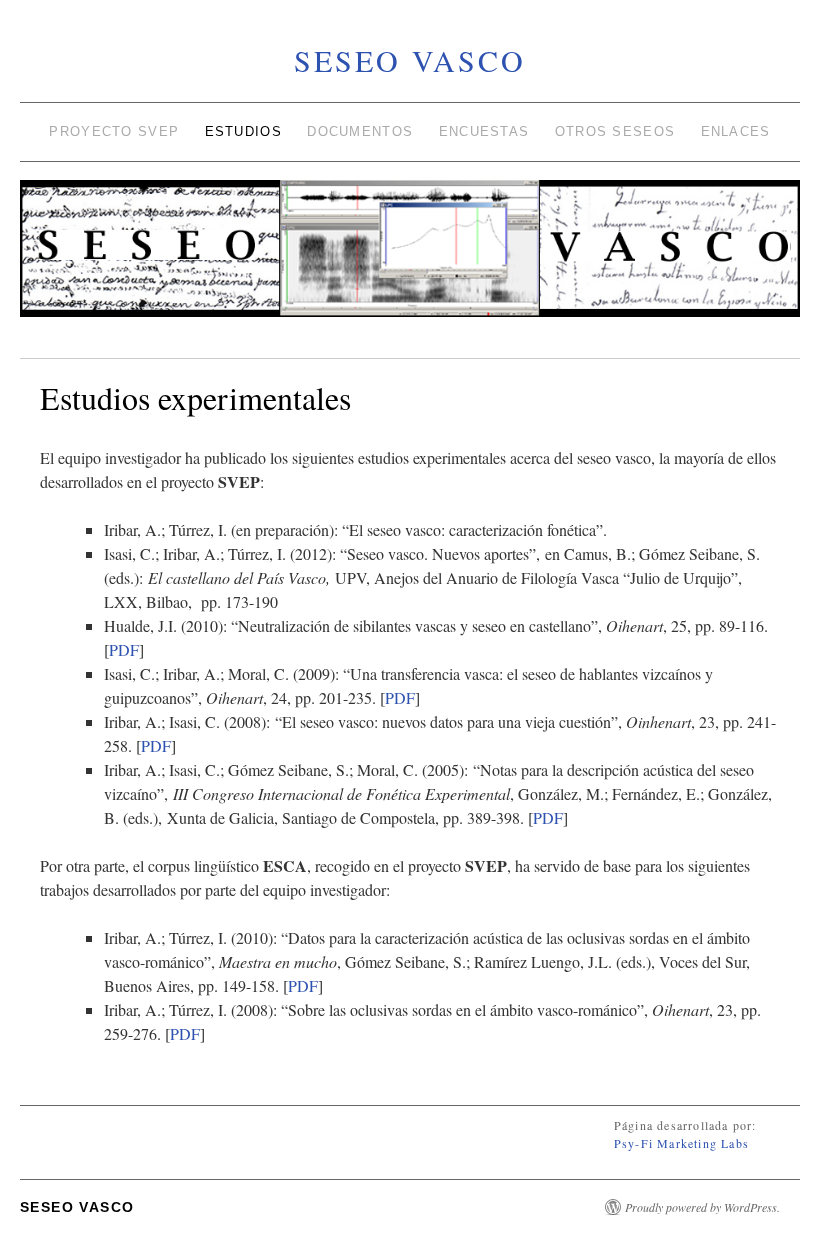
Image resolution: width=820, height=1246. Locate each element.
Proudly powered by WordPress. (702, 1207)
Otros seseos (615, 131)
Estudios (243, 131)
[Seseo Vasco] (410, 257)
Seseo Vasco (410, 60)
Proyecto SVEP (114, 131)
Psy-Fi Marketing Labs (681, 1143)
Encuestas (484, 131)
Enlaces (736, 131)
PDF (124, 649)
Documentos (360, 131)
